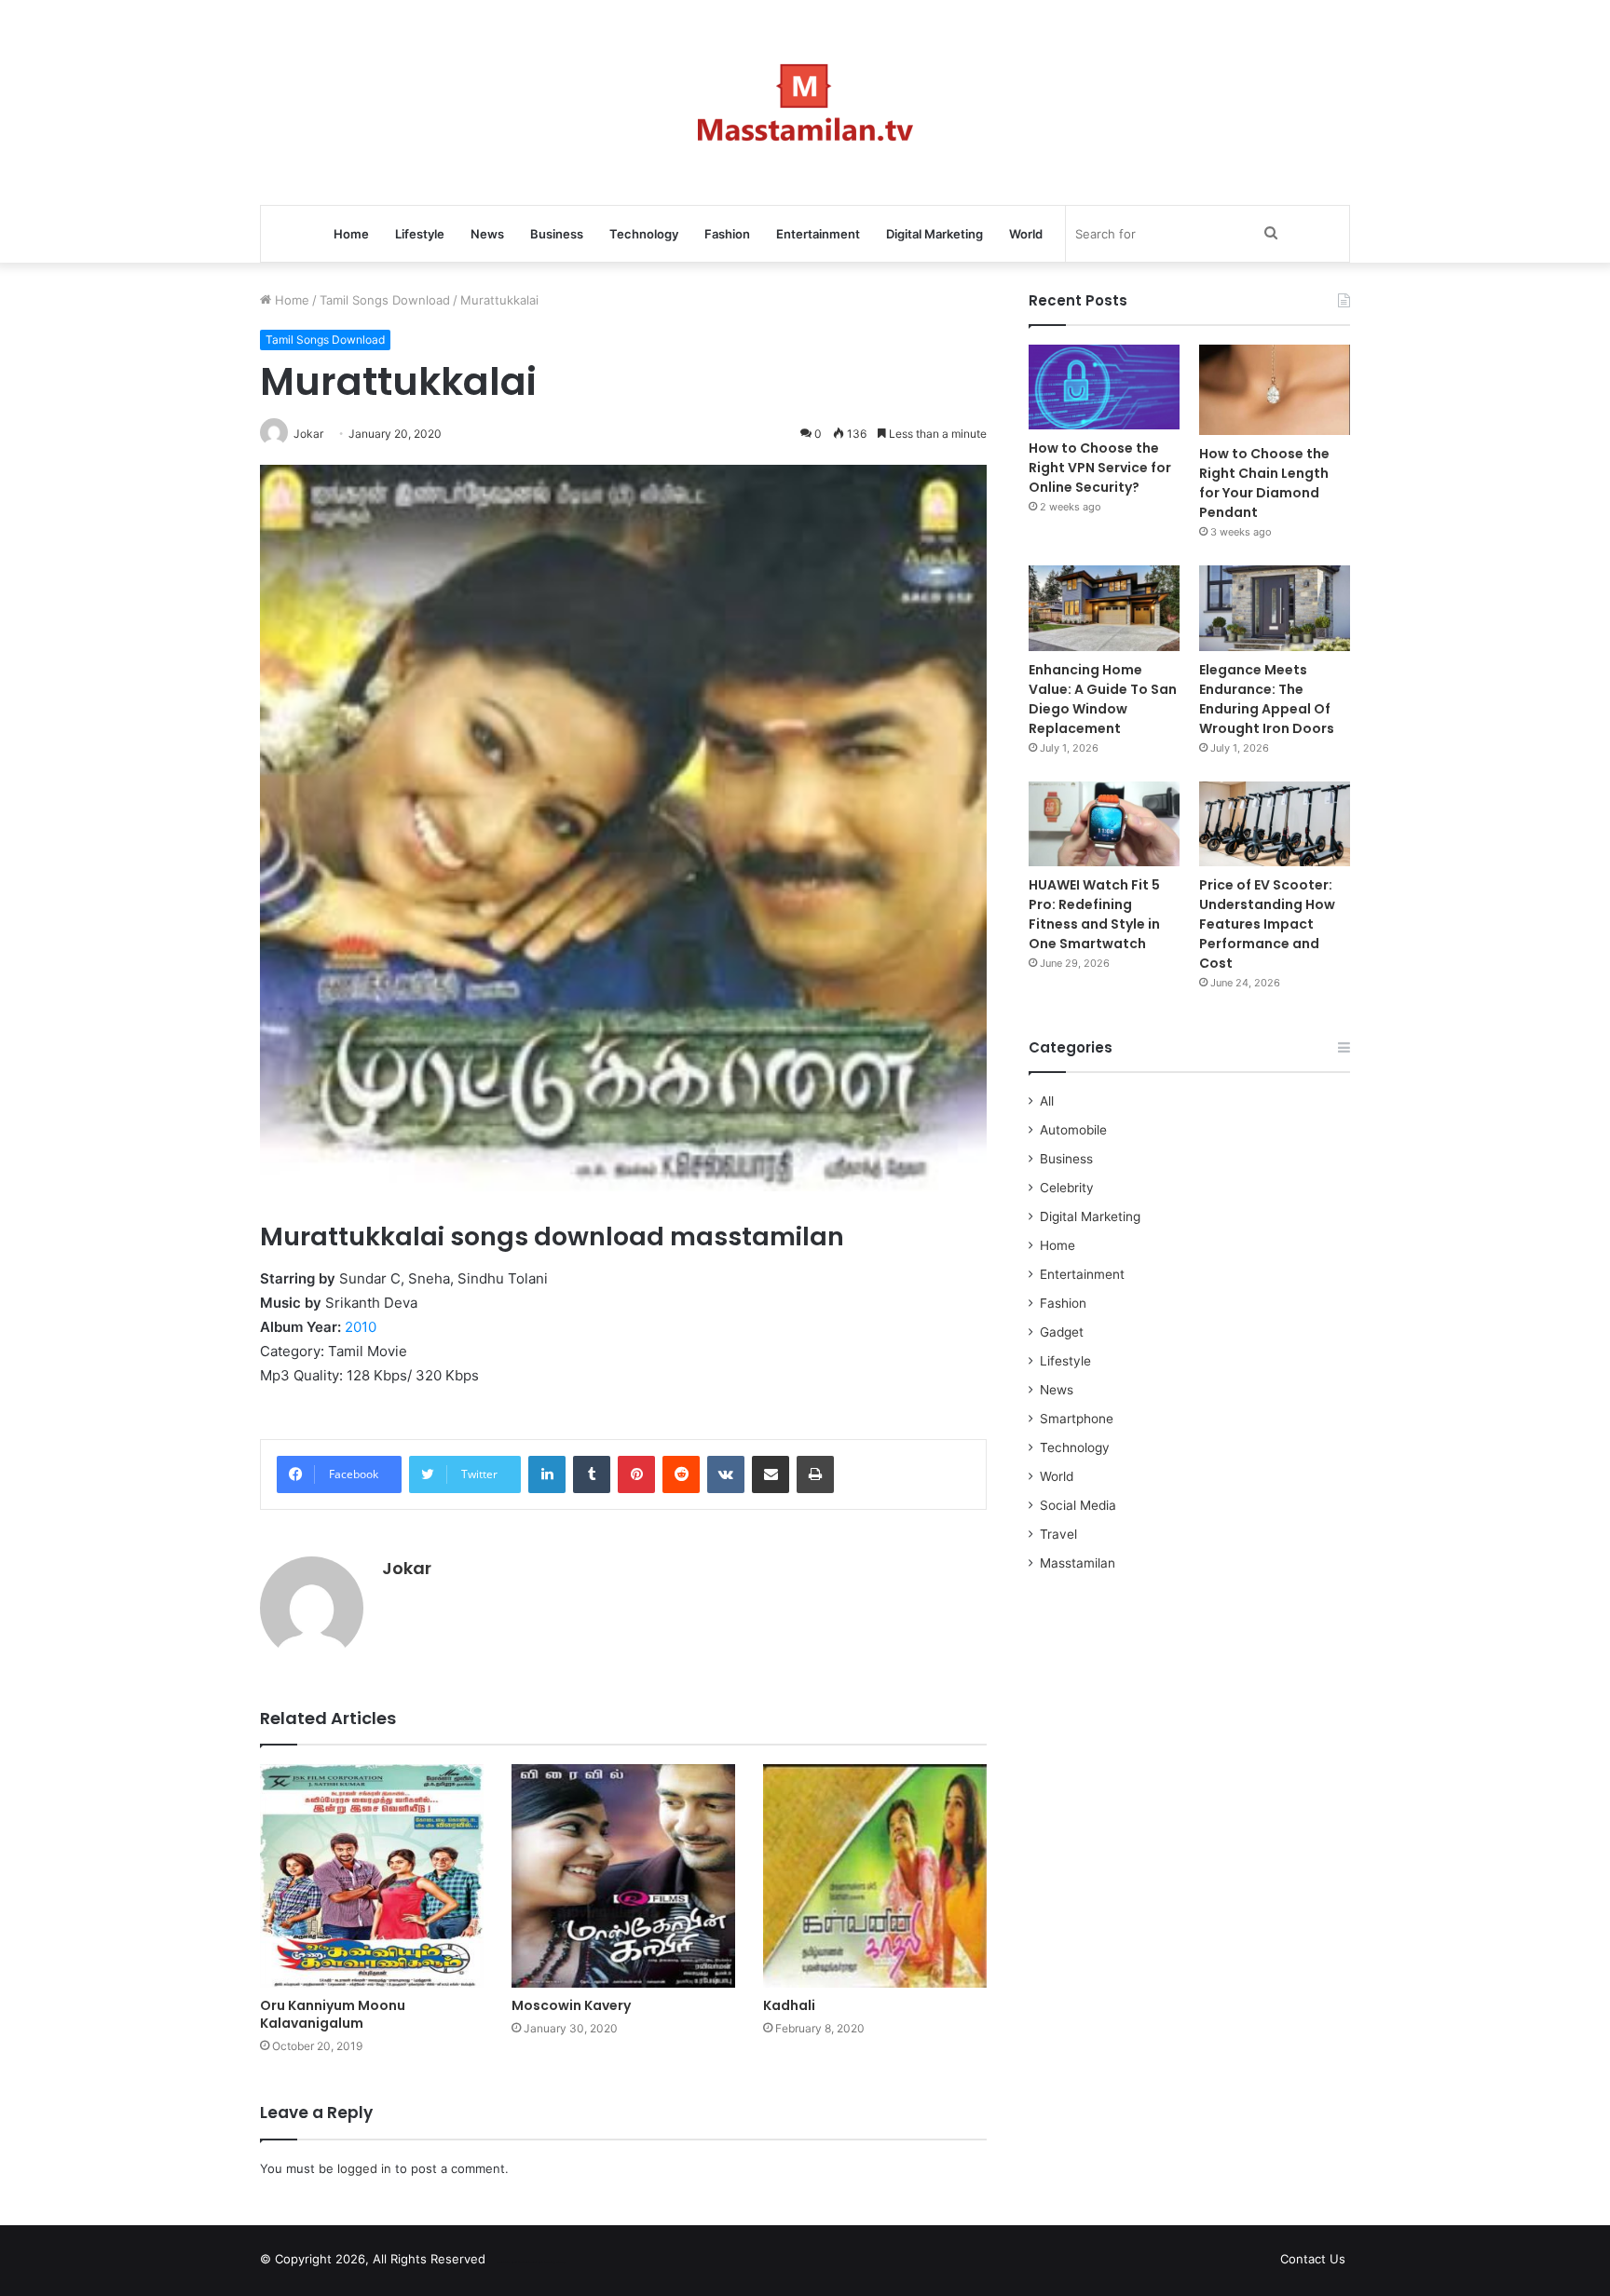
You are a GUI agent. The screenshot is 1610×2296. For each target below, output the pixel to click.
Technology (644, 234)
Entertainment (818, 234)
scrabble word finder (512, 2262)
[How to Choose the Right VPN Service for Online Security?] (1104, 387)
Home (351, 234)
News (487, 234)
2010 (361, 1327)
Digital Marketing (935, 234)
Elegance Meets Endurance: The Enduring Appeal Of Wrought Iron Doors (1267, 699)
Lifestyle (420, 234)
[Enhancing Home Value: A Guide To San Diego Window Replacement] (1104, 608)
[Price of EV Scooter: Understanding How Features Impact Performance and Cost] (1275, 824)
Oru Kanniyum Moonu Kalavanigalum (333, 2014)
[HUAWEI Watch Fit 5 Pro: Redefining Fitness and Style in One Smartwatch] (1104, 824)
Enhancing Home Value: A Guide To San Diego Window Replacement (1103, 699)
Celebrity (1067, 1188)
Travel (1058, 1534)
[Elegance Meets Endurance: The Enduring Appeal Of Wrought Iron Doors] (1275, 608)
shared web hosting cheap (546, 2262)
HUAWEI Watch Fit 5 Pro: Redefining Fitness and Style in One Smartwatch (1094, 914)
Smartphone (1077, 1419)
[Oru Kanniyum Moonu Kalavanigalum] (372, 1876)
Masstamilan (1078, 1563)
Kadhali (789, 2005)
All (1047, 1101)
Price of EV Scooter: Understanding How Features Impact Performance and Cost (1267, 924)
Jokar (407, 1568)
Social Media (1078, 1505)
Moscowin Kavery (571, 2005)
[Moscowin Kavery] (623, 1876)
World (1026, 234)
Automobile (1073, 1130)
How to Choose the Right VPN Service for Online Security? (1100, 468)
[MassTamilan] (805, 102)
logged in (364, 2168)
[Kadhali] (875, 1876)
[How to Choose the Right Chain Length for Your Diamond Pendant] (1275, 390)
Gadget (1062, 1332)
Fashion (727, 234)
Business (557, 234)
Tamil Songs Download (385, 300)
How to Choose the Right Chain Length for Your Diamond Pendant (1264, 483)
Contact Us (1313, 2259)
